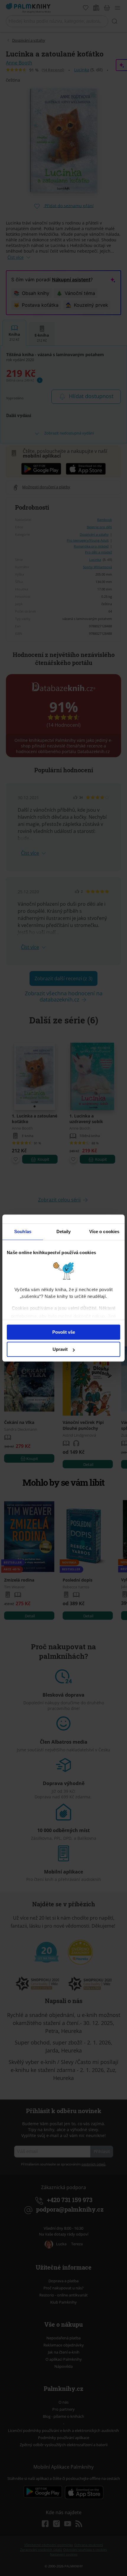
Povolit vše (64, 1332)
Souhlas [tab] (23, 1232)
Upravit (60, 1349)
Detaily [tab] (64, 1232)
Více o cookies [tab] (104, 1232)
